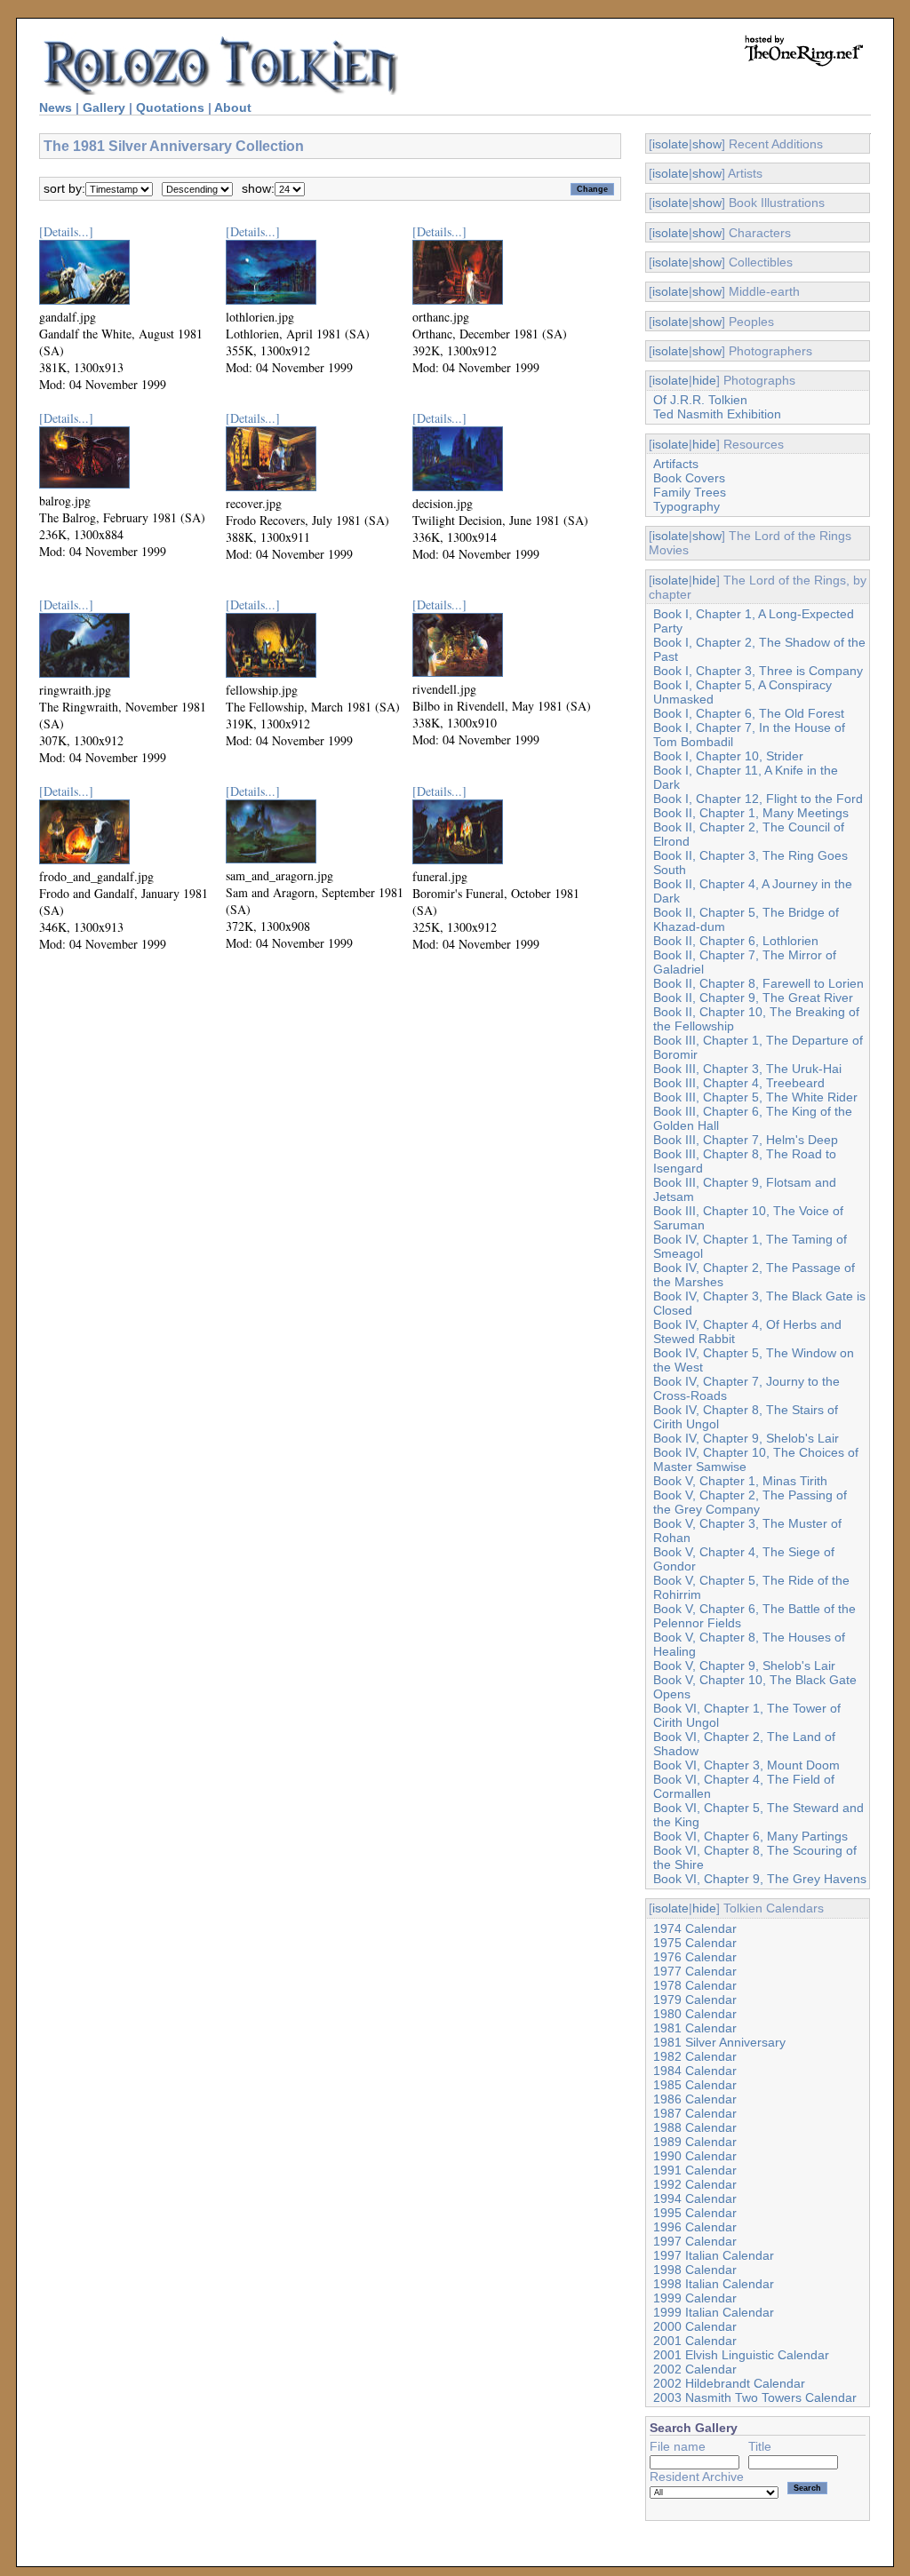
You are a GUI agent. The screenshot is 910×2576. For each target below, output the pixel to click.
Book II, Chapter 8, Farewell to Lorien (758, 983)
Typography (686, 506)
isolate (671, 144)
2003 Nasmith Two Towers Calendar (755, 2397)
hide (704, 380)
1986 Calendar (695, 2099)
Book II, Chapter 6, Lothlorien (736, 941)
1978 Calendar (695, 1985)
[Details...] (66, 231)
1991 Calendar (695, 2170)
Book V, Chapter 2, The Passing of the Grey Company (750, 1502)
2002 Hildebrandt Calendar (729, 2383)
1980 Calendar (695, 2014)
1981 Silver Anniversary (719, 2042)
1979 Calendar (695, 2000)
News (56, 107)
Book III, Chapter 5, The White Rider (755, 1097)
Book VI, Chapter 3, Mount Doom (746, 1765)
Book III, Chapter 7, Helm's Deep (746, 1140)
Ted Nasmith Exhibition (717, 414)
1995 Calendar (695, 2213)
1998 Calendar (695, 2270)
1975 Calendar (695, 1943)
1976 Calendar (695, 1957)
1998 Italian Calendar (714, 2284)
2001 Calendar (695, 2341)
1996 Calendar (695, 2227)
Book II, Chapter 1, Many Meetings (751, 813)
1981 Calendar (695, 2028)
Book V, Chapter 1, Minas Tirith (740, 1481)
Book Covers (689, 478)
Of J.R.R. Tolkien (700, 400)
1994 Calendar (695, 2198)
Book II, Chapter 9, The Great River (753, 998)
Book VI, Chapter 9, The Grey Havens (760, 1879)
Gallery (104, 107)
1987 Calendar (695, 2113)
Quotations (170, 107)
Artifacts (676, 464)
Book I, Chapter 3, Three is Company (758, 671)
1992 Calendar (695, 2184)
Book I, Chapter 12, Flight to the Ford (758, 799)
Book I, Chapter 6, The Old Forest (749, 713)
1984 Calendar (695, 2071)
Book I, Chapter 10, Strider (728, 756)
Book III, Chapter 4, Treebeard (739, 1083)
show (707, 144)
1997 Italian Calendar (714, 2255)
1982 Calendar (695, 2056)
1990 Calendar (695, 2156)
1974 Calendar (695, 1928)
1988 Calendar (695, 2127)
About (233, 107)
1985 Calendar (695, 2085)
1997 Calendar (695, 2241)
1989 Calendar (695, 2142)
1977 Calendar (695, 1971)
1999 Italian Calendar (714, 2312)
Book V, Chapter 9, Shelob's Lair (744, 1666)
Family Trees (690, 492)
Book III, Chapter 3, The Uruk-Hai (747, 1069)
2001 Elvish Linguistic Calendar (741, 2355)
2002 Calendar (695, 2369)
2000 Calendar (695, 2326)
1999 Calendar (695, 2298)
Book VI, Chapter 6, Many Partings (750, 1836)
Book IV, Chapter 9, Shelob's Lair (746, 1438)
